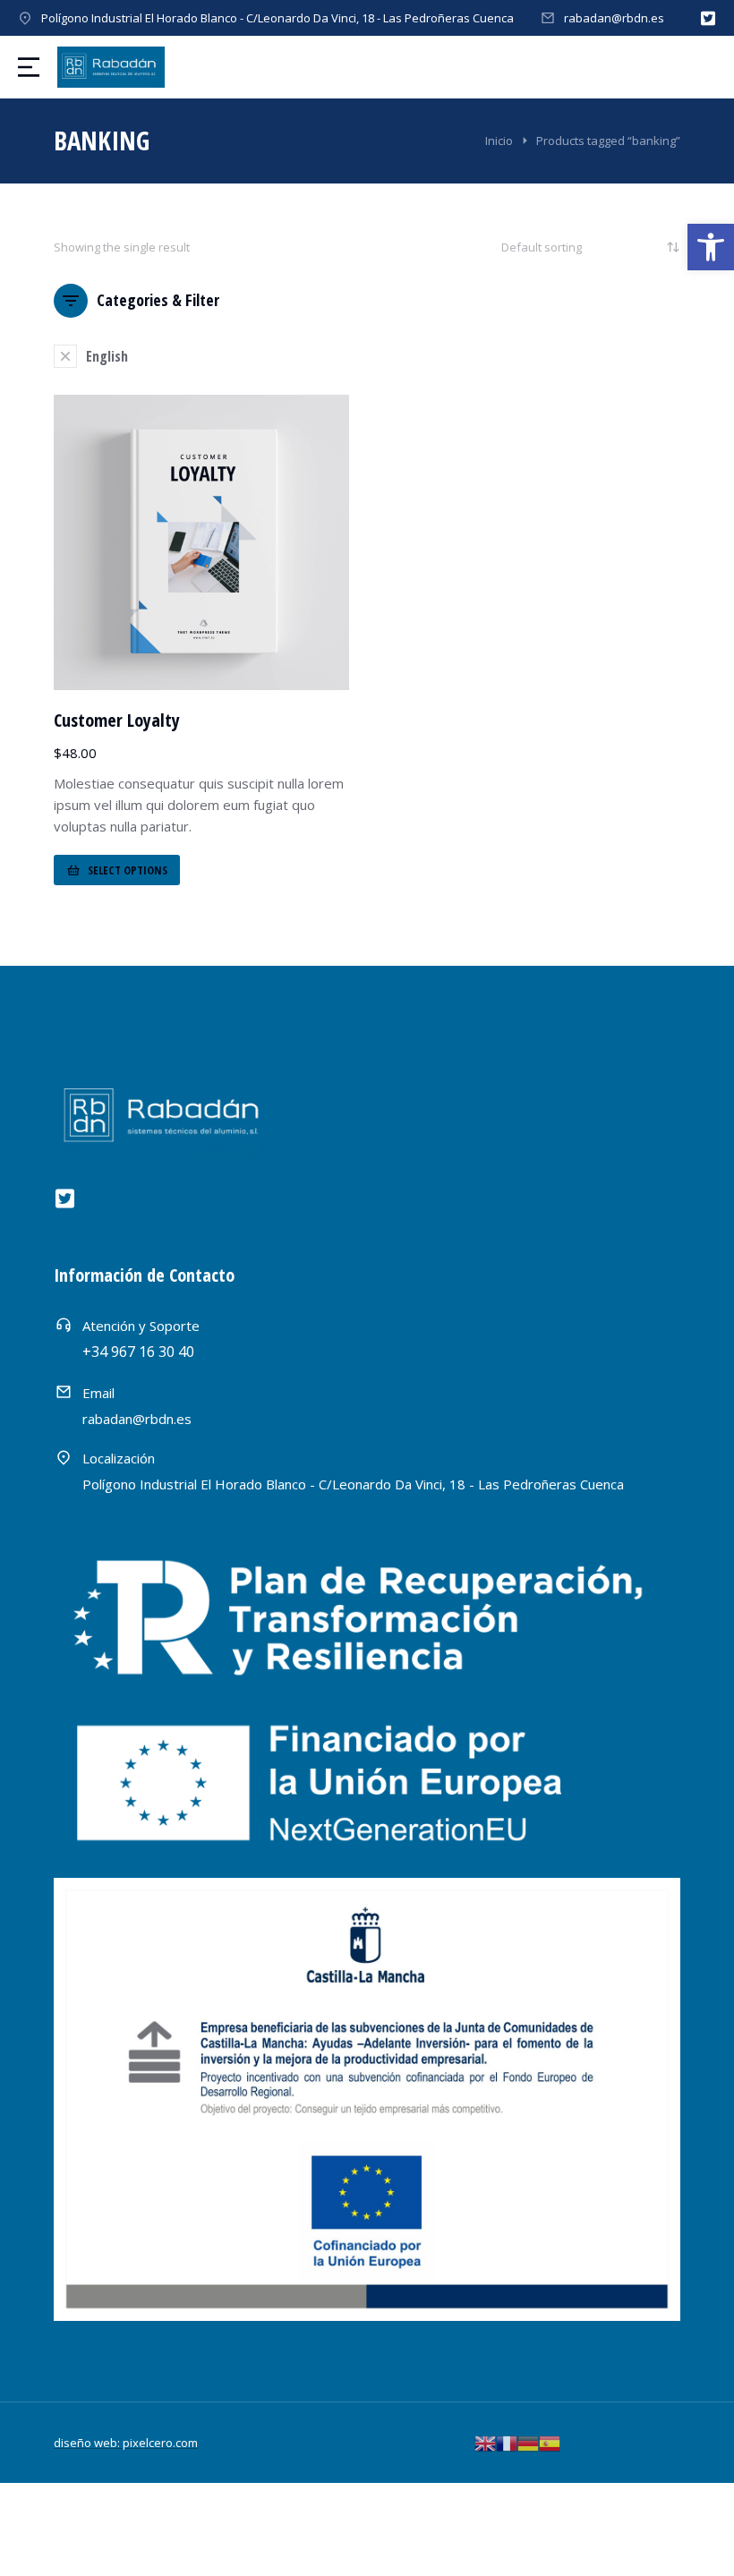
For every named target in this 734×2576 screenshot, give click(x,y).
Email (98, 1393)
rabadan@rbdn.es (614, 18)
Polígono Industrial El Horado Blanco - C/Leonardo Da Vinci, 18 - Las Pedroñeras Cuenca (277, 18)
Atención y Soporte (141, 1326)
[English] (485, 2442)
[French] (507, 2442)
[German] (528, 2442)
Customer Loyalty (117, 720)
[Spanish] (550, 2442)
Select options (128, 870)
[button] (711, 247)
